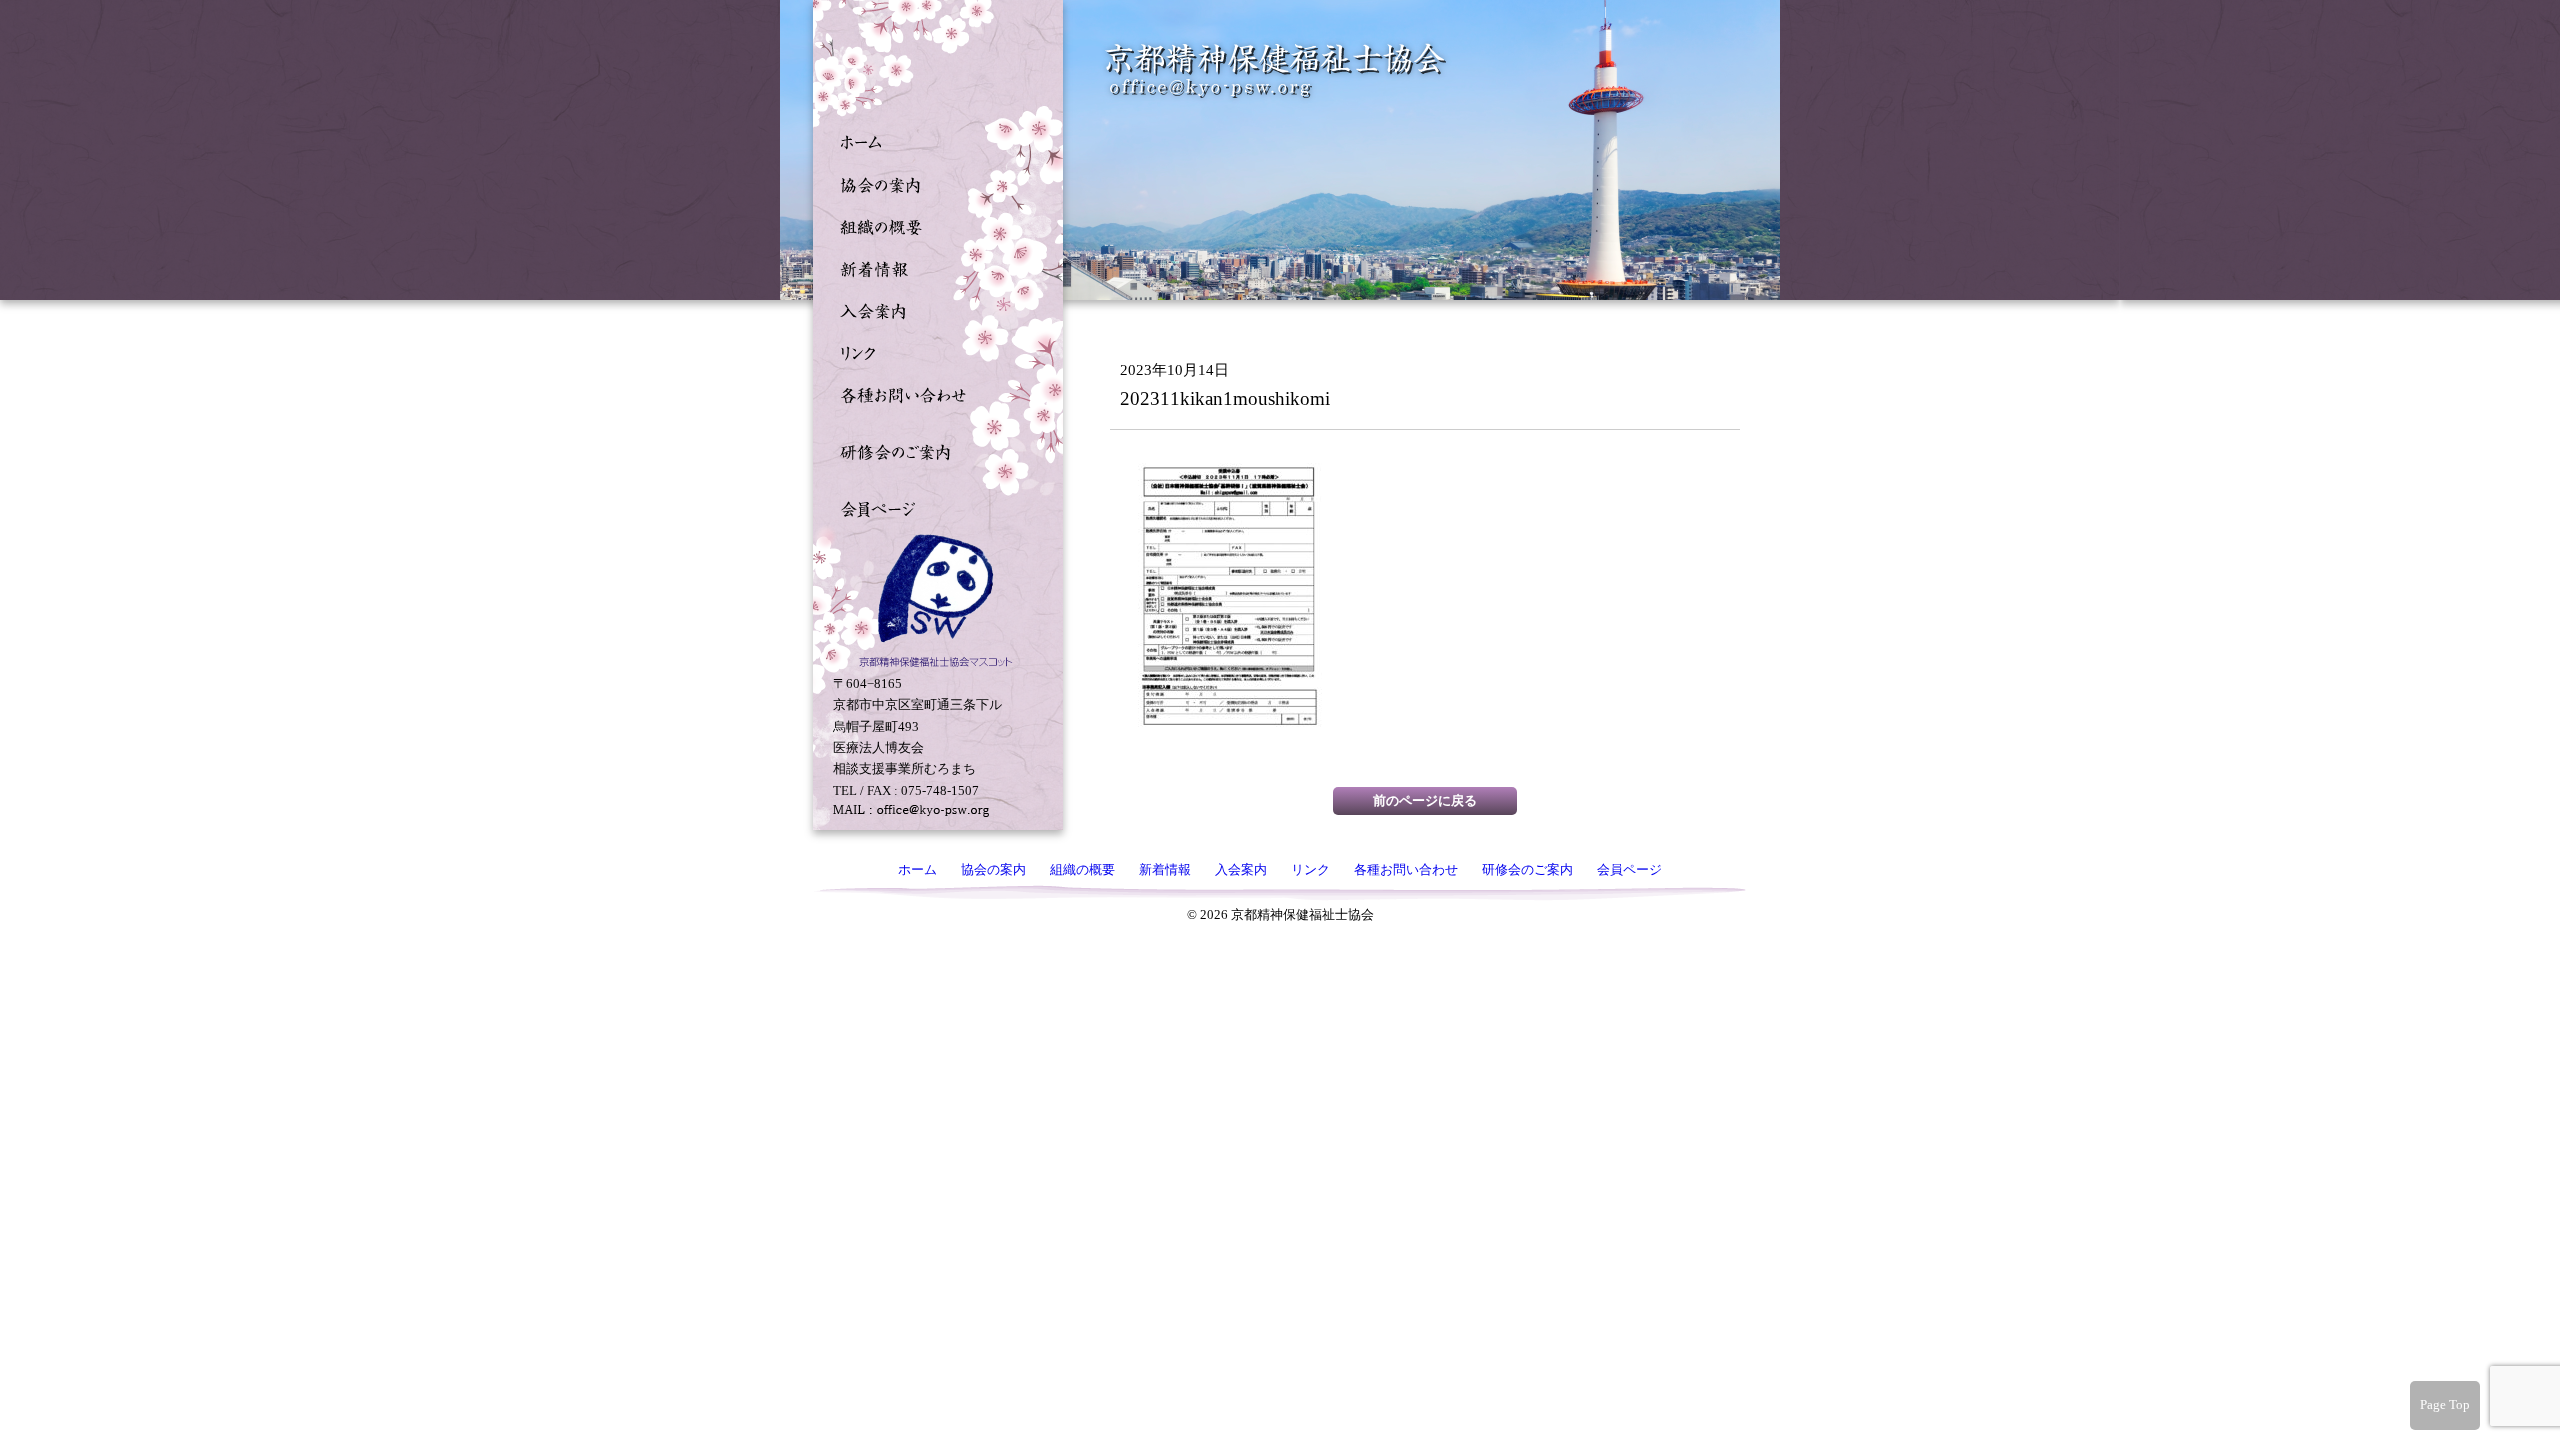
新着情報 (933, 267)
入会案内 (933, 309)
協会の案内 (933, 183)
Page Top (2445, 1404)
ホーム (933, 141)
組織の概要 (933, 225)
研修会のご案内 (933, 450)
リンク (933, 351)
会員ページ (933, 507)
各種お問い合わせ (933, 393)
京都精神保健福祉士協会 (1276, 70)
